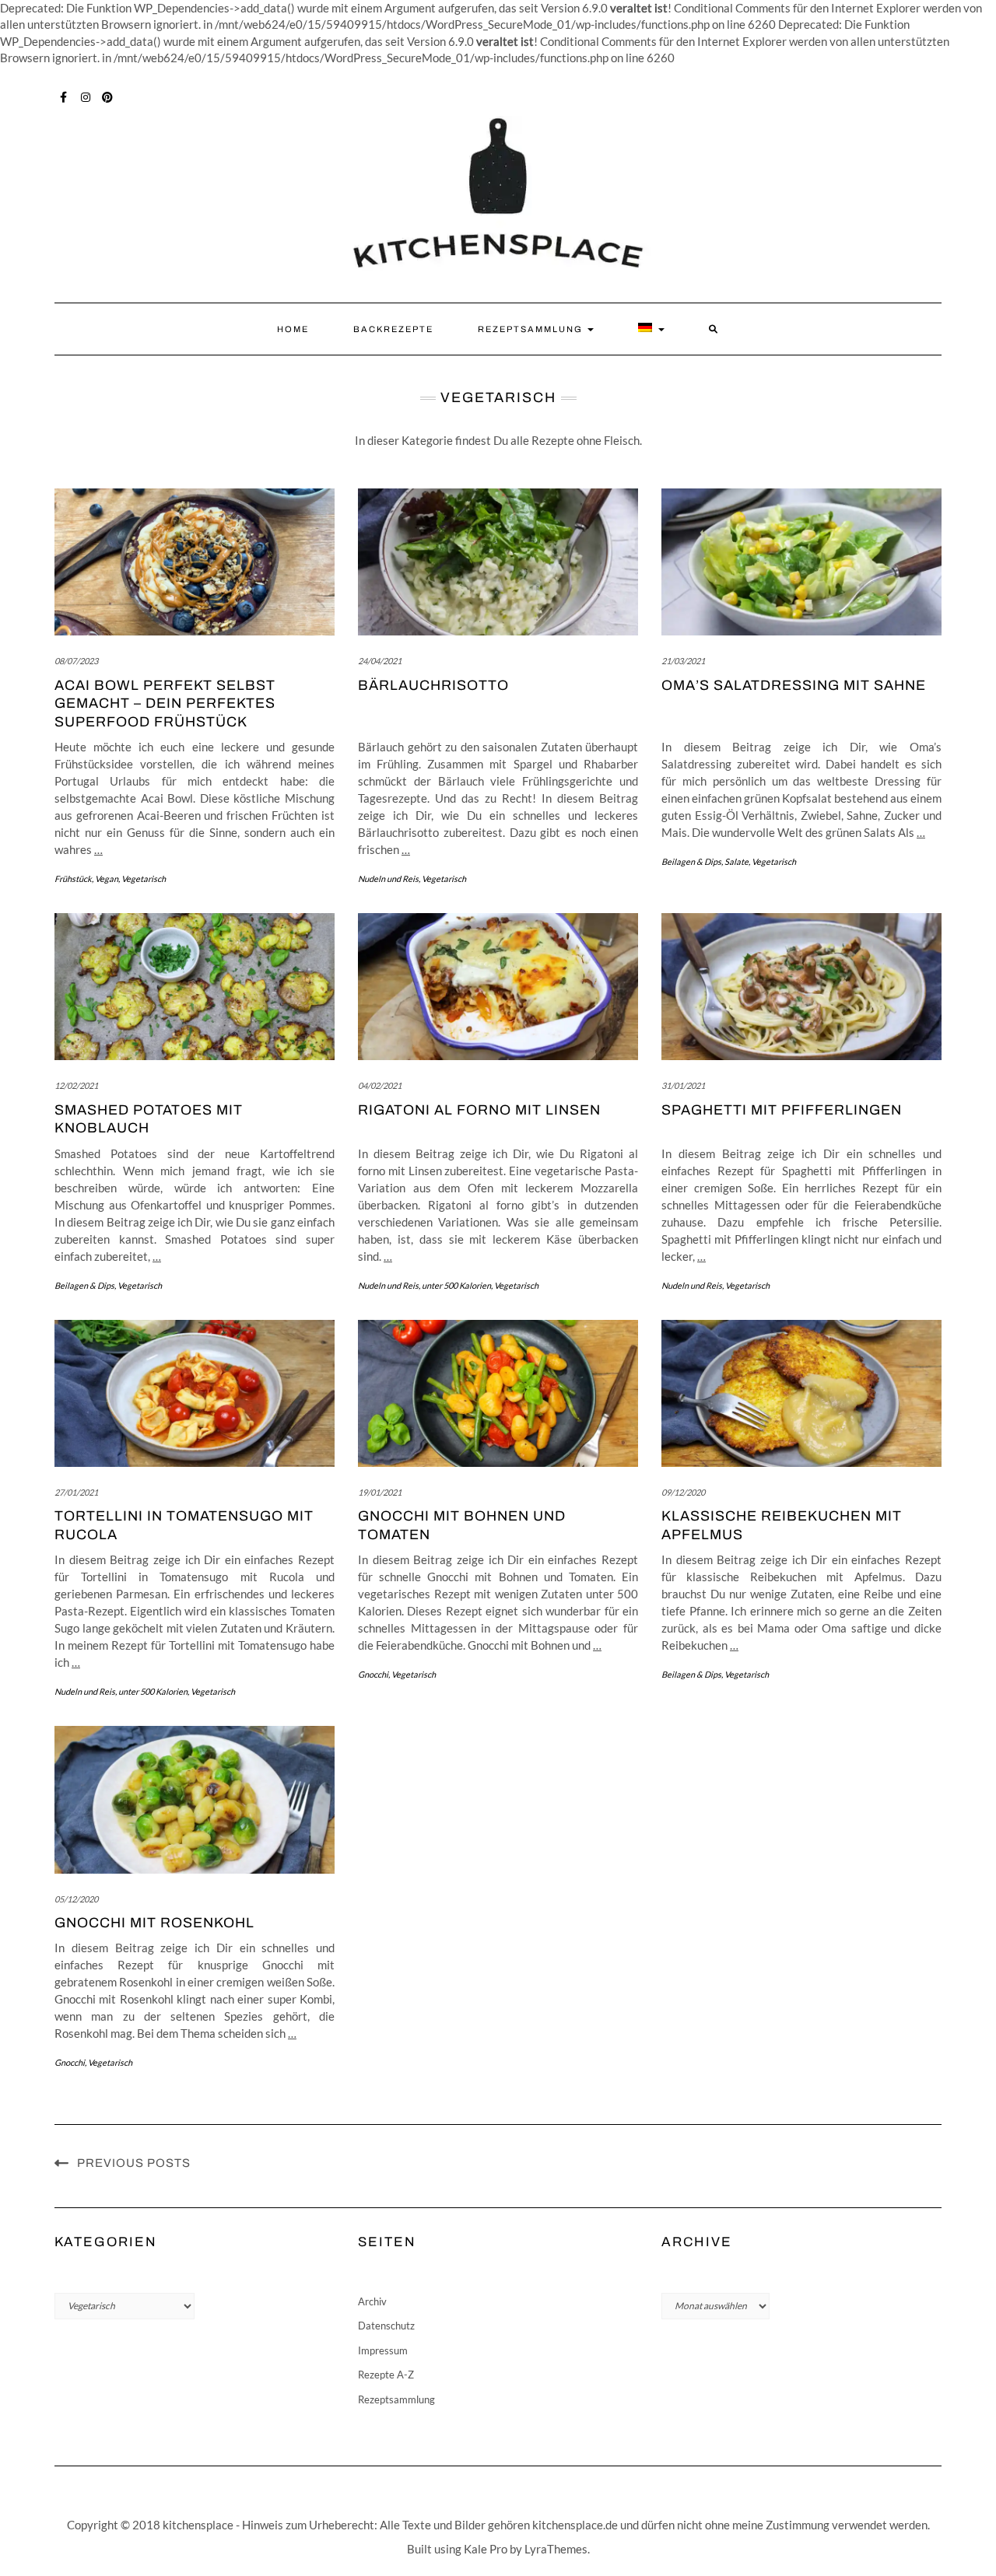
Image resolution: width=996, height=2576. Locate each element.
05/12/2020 (76, 1899)
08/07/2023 (76, 661)
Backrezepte (393, 329)
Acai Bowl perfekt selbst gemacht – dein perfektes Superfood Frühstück (165, 703)
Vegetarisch (144, 878)
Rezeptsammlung (532, 329)
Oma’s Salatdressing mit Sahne (794, 685)
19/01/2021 (380, 1492)
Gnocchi (373, 1674)
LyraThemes (556, 2549)
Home (293, 329)
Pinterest (108, 96)
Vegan (107, 878)
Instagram (86, 96)
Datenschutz (386, 2326)
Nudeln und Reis (388, 878)
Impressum (383, 2350)
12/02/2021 (76, 1085)
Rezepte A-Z (386, 2375)
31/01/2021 (683, 1085)
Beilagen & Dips (691, 861)
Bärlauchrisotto (433, 685)
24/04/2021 (380, 661)
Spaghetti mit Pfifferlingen (782, 1110)
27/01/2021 (76, 1492)
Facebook (64, 96)
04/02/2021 (380, 1085)
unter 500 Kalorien (456, 1285)
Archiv (372, 2301)
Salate (736, 861)
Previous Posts (134, 2163)
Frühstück (73, 878)
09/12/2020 (683, 1492)
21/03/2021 (683, 661)
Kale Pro (486, 2549)
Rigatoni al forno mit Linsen (479, 1110)
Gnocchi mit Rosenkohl (154, 1923)
